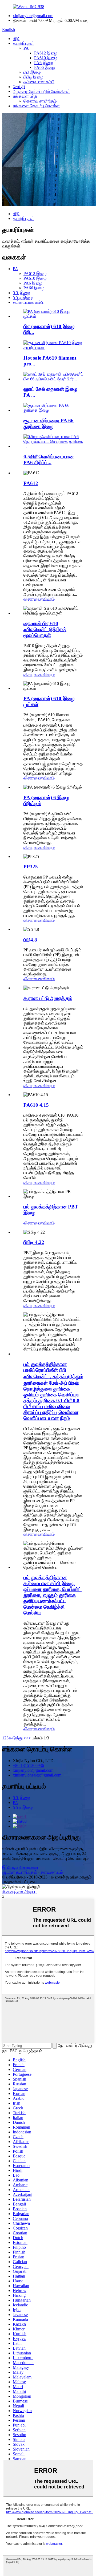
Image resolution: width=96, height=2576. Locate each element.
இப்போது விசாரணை (20, 1867)
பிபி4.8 (30, 940)
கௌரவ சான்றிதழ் (40, 101)
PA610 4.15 (36, 1105)
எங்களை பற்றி (25, 96)
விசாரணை (33, 599)
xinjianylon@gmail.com (33, 16)
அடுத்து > (17, 1738)
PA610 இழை (46, 58)
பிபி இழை (32, 72)
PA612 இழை (46, 53)
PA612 (31, 483)
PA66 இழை (45, 67)
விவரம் (49, 599)
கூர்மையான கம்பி (39, 82)
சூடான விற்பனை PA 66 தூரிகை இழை (49, 424)
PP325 (31, 867)
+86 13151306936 (28, 1765)
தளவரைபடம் (52, 1872)
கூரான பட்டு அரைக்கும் (48, 998)
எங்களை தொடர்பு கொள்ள (36, 106)
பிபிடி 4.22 (34, 1242)
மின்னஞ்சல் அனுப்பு (19, 1891)
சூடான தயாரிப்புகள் (20, 1872)
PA (26, 48)
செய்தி (19, 87)
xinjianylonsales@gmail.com (37, 1775)
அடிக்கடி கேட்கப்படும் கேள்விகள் (41, 91)
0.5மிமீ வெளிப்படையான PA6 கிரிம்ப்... (49, 460)
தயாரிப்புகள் (23, 43)
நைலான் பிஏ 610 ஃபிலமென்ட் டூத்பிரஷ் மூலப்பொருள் (45, 629)
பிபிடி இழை (33, 77)
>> (29, 1738)
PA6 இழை (43, 63)
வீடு (16, 39)
